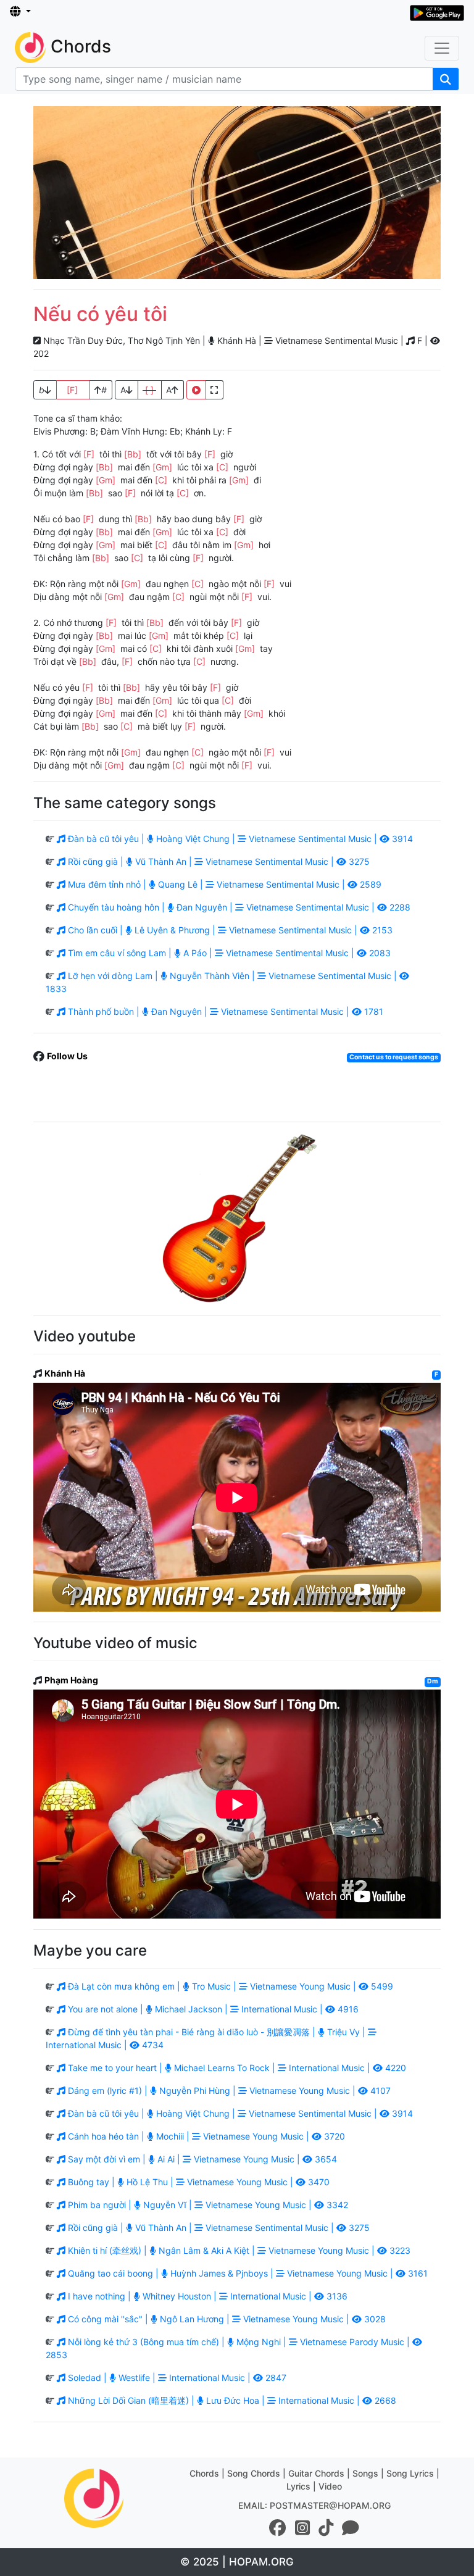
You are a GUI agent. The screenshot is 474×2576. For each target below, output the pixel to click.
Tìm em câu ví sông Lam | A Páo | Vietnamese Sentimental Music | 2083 (228, 953)
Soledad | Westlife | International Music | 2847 (176, 2378)
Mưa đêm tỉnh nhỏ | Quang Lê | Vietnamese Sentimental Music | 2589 (223, 884)
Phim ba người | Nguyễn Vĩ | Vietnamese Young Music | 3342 (207, 2205)
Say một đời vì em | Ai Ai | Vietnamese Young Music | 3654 (201, 2159)
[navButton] (442, 48)
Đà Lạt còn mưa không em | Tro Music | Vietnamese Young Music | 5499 (229, 1986)
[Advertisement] (237, 193)
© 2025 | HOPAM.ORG (237, 2562)
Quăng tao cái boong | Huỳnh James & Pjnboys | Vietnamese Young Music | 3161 (247, 2273)
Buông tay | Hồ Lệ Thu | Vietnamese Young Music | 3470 (197, 2182)
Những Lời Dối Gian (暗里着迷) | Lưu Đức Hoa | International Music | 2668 (231, 2400)
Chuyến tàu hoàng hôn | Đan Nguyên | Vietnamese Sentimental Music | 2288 (238, 907)
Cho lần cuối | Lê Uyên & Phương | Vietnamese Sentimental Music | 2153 (229, 930)
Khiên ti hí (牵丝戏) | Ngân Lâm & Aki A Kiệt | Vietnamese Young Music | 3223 (238, 2250)
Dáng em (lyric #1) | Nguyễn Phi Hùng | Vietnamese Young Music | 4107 (228, 2090)
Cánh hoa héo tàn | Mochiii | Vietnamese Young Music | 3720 (205, 2136)
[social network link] (278, 2528)
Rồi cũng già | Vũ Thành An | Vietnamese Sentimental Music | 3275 (218, 861)
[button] (20, 12)
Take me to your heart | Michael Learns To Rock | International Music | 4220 (236, 2068)
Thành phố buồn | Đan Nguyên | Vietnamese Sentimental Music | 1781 (224, 1011)
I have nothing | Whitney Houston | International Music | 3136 (206, 2296)
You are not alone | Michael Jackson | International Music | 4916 (212, 2009)
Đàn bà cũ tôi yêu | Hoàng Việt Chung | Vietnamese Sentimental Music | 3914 (239, 839)
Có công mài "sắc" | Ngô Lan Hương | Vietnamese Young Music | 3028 (226, 2319)
